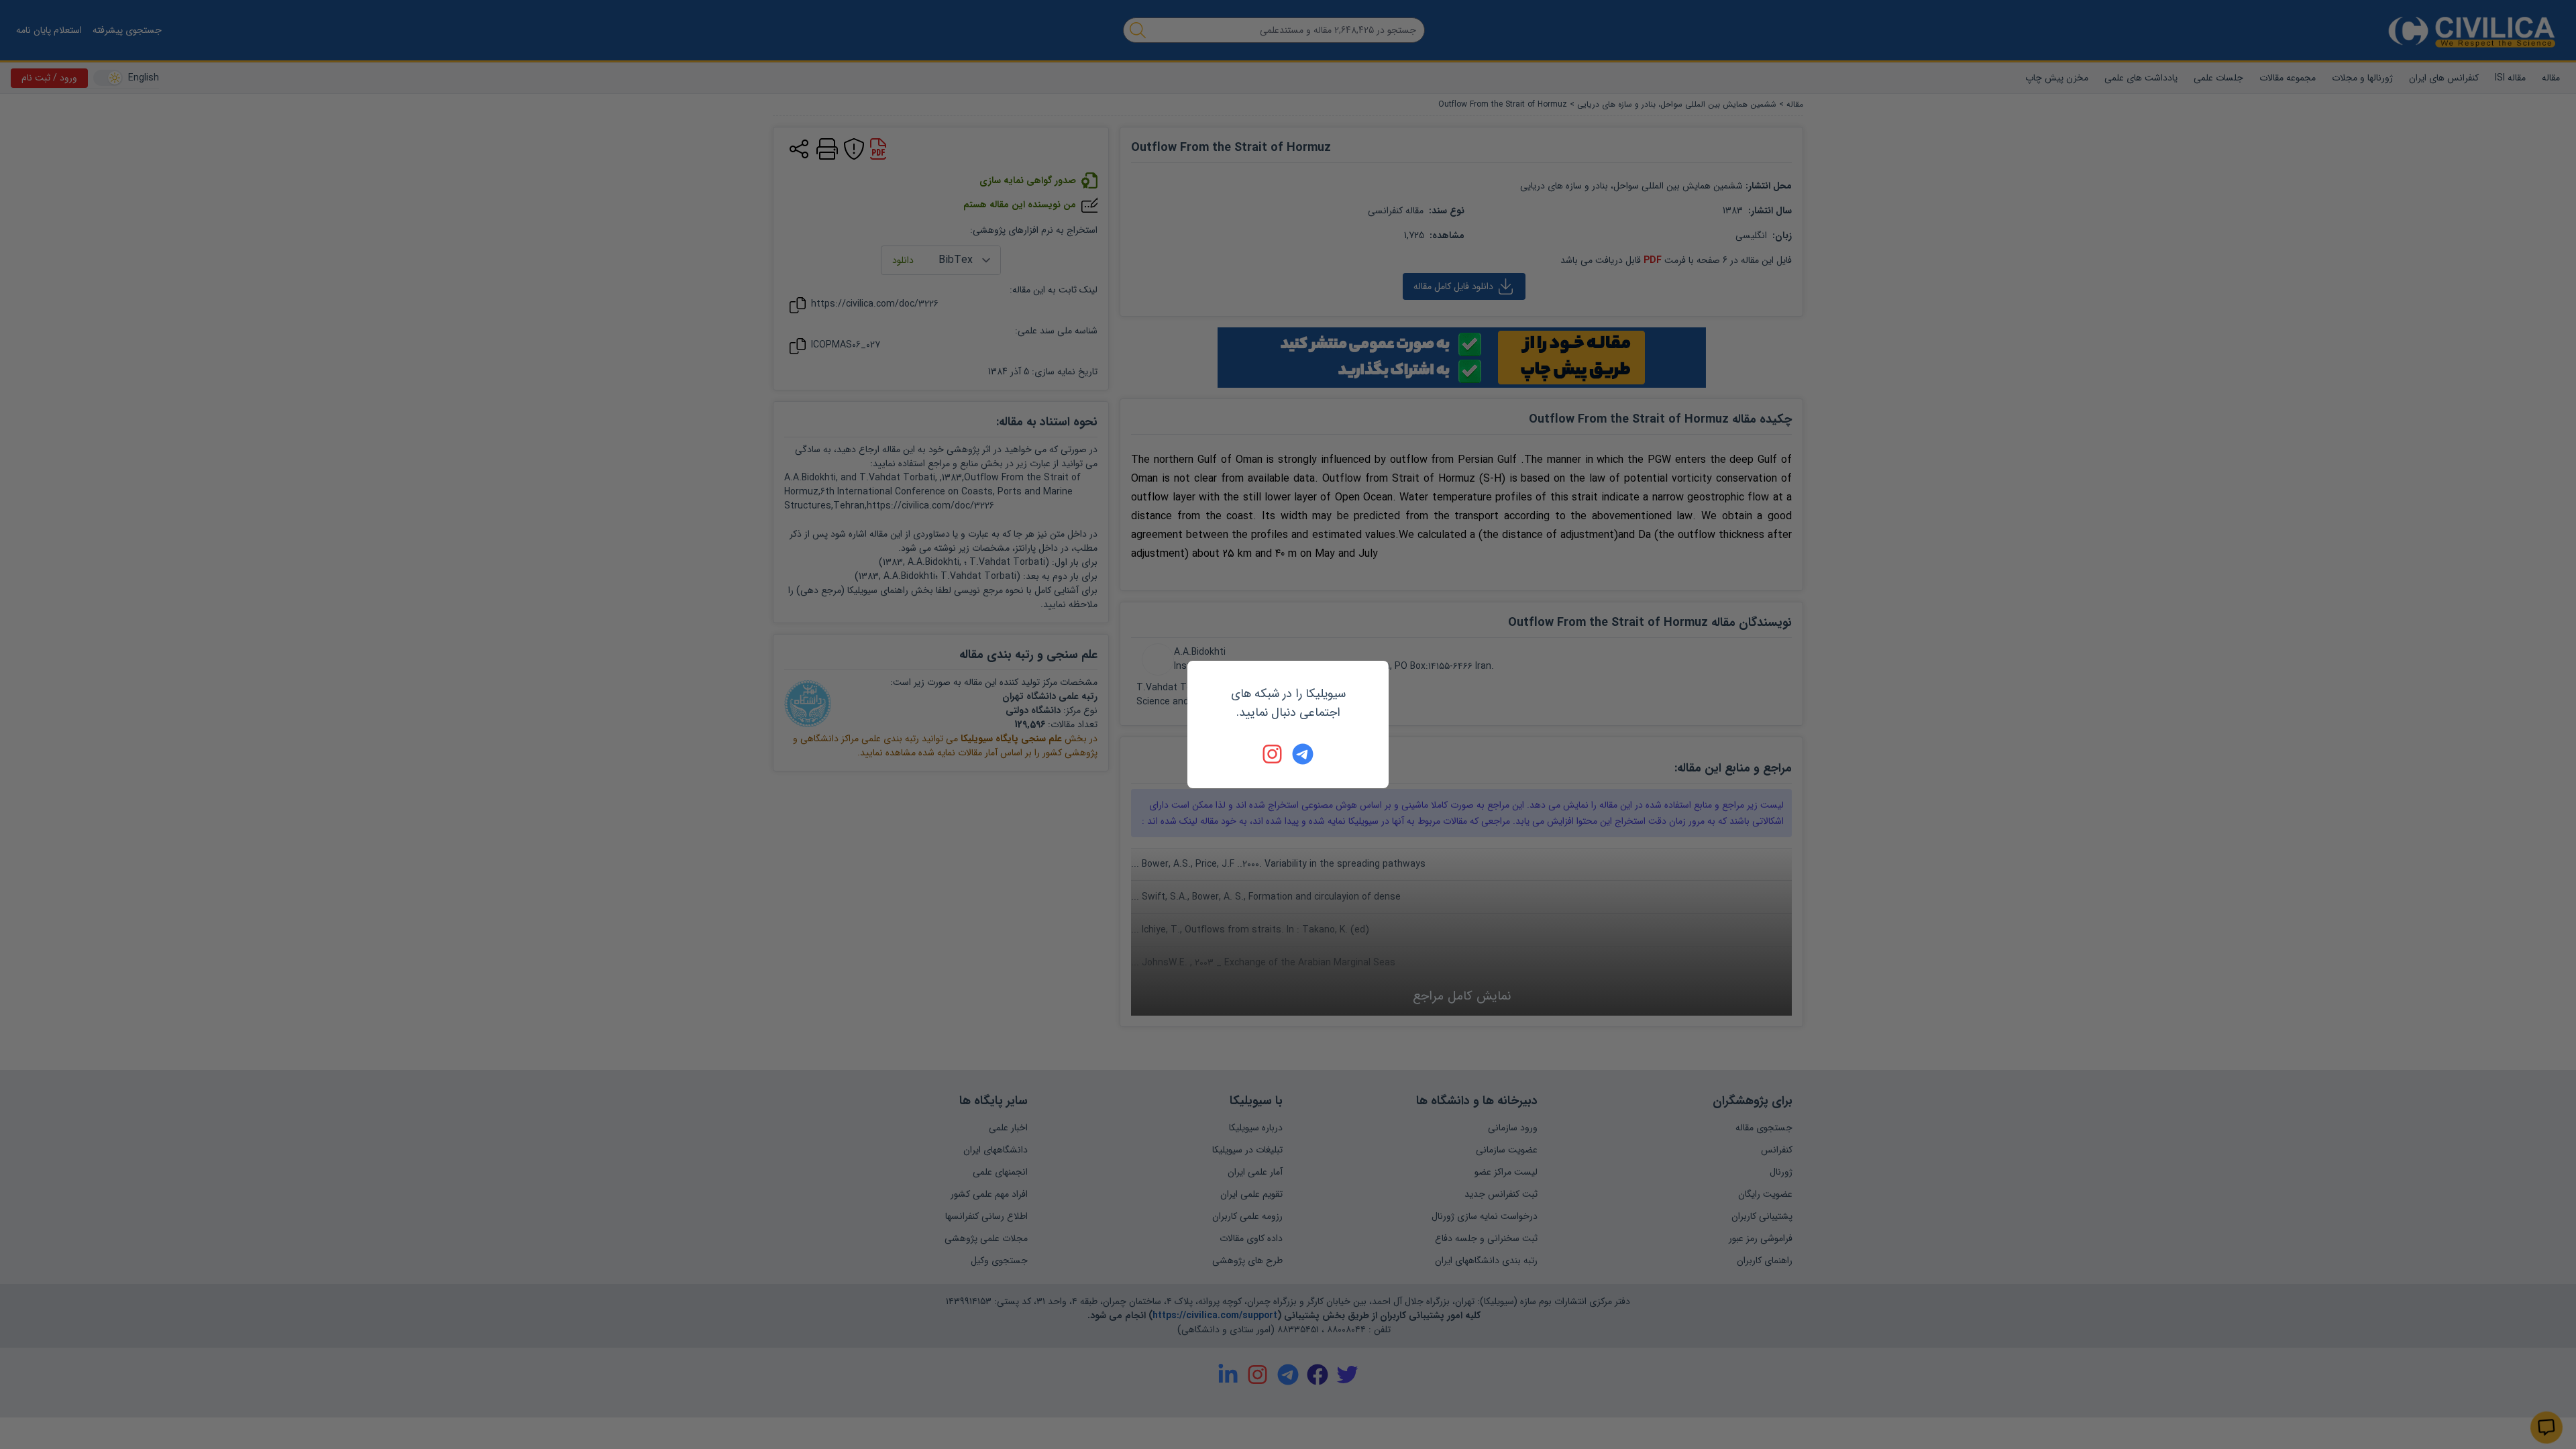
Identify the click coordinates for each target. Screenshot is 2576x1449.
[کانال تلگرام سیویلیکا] (1303, 754)
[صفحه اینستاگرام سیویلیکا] (1273, 754)
